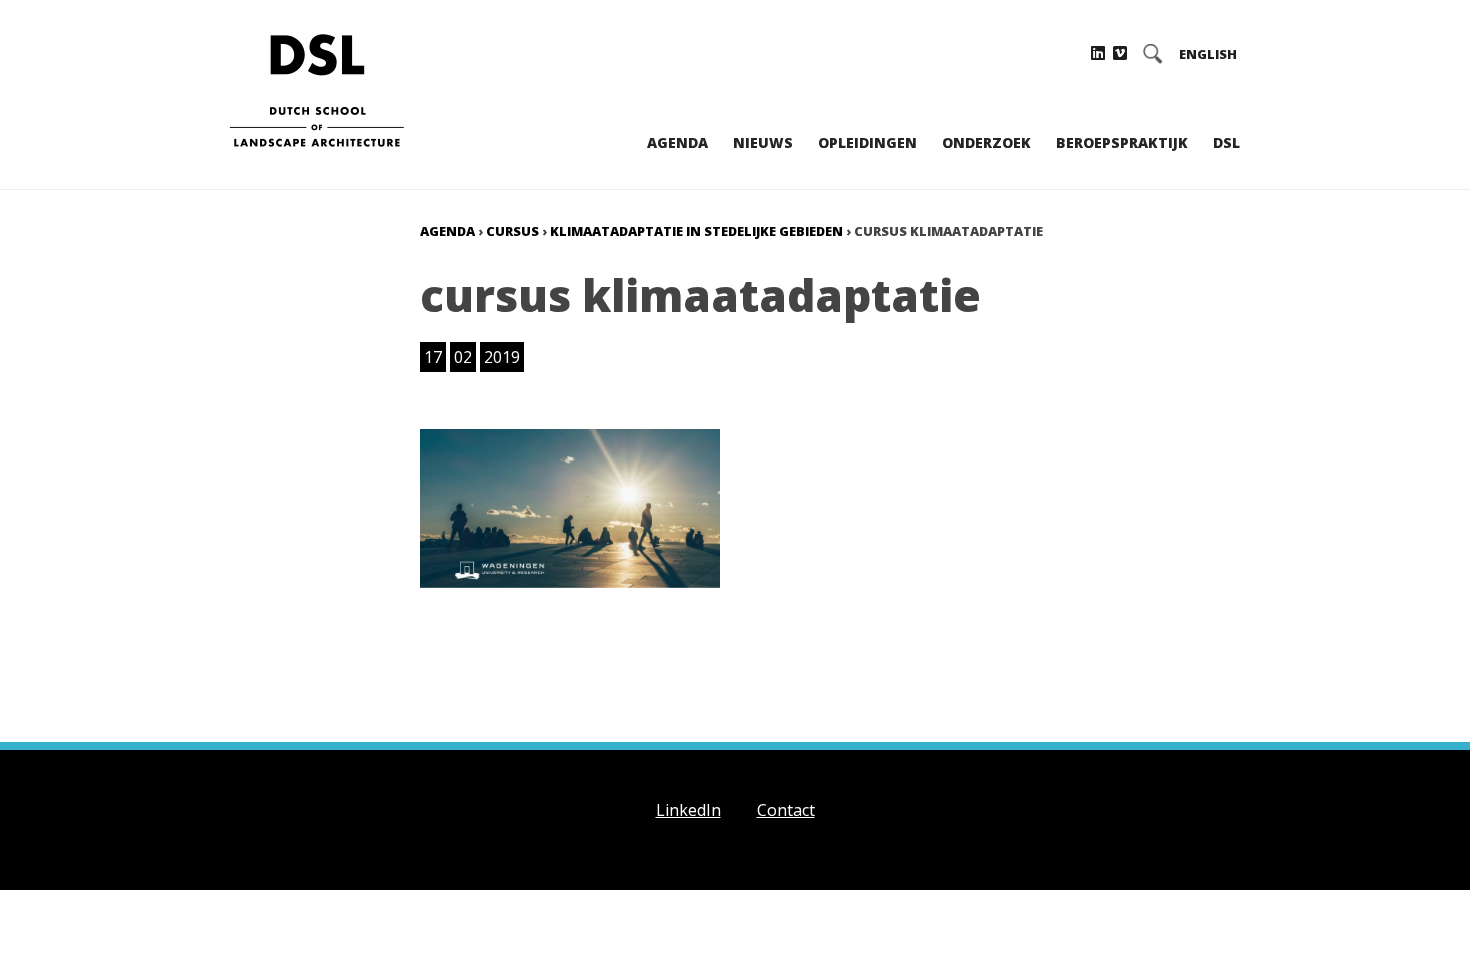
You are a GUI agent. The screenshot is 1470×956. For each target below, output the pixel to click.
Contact (786, 810)
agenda (447, 231)
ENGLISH (1208, 54)
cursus (512, 231)
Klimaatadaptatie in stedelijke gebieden (696, 231)
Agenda (677, 142)
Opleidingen (867, 142)
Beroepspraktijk (1122, 142)
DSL (1226, 142)
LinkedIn (688, 810)
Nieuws (763, 142)
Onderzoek (986, 142)
